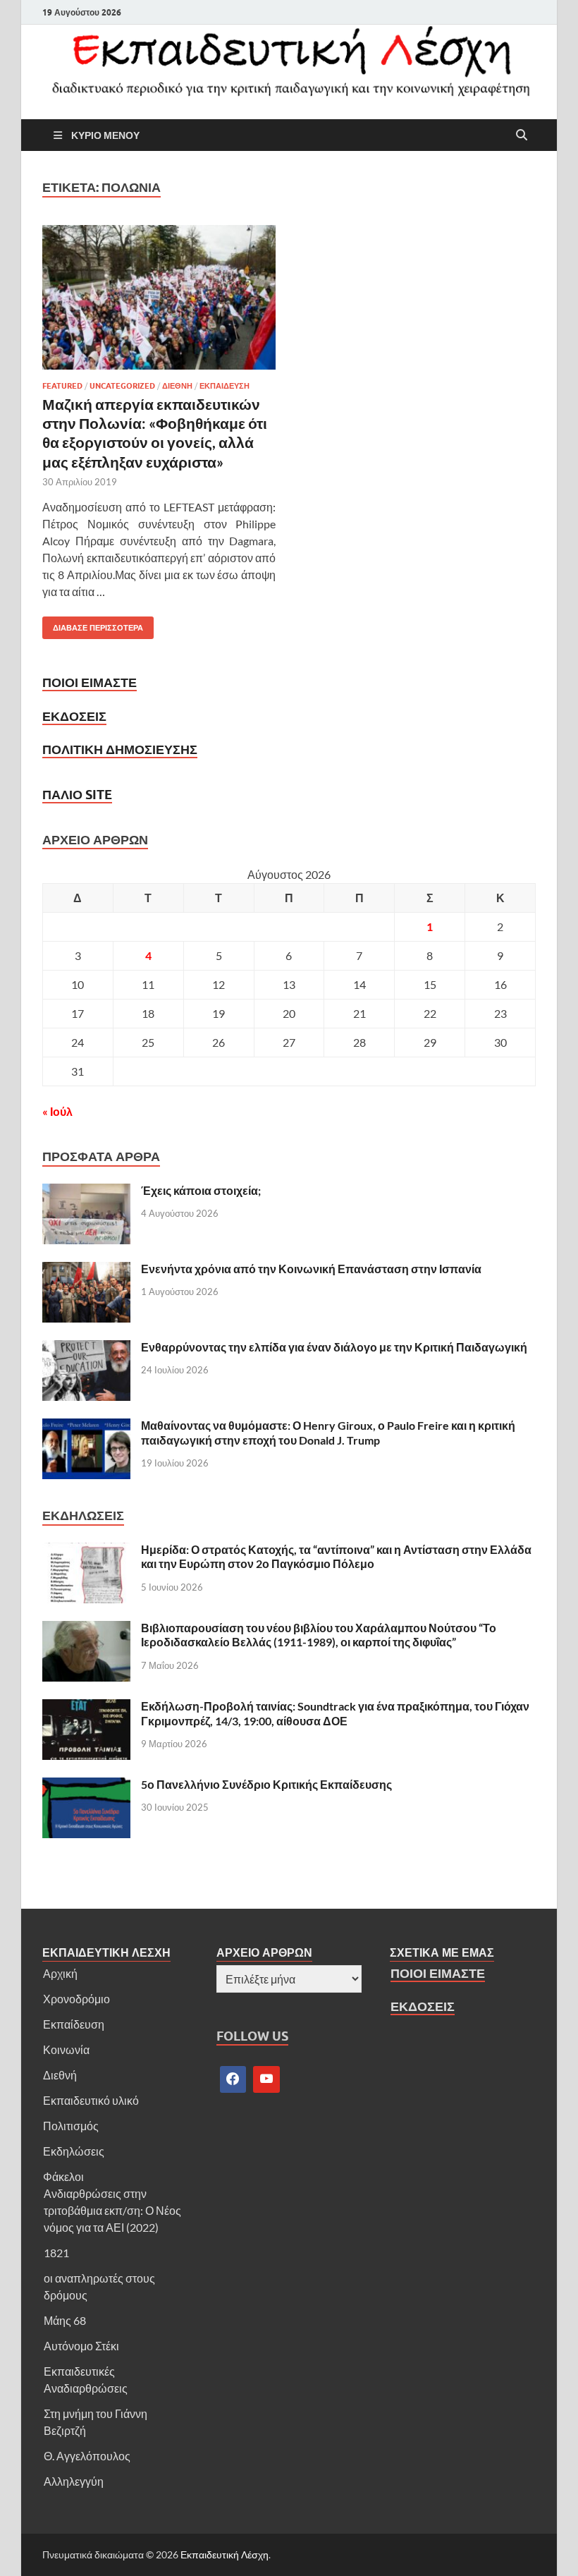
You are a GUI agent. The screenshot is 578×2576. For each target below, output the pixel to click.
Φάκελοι (63, 2176)
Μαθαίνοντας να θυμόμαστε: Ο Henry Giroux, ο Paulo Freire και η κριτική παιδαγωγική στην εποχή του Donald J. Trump (328, 1433)
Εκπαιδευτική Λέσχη (225, 2554)
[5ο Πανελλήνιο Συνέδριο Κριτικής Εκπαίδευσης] (86, 1786)
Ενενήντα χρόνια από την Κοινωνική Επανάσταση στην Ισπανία (311, 1269)
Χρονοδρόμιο (76, 1999)
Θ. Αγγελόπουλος (87, 2456)
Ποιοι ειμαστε (90, 682)
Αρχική (60, 1973)
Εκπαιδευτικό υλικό (91, 2100)
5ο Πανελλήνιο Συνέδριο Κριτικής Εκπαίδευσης (266, 1784)
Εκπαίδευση (74, 2024)
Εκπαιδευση (225, 386)
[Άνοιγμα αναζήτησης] (522, 135)
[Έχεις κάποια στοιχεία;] (86, 1192)
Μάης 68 (65, 2320)
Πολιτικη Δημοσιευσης (120, 749)
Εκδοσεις (74, 716)
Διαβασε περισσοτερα (93, 625)
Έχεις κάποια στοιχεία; (201, 1190)
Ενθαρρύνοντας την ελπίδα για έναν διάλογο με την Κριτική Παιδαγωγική (334, 1347)
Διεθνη (177, 386)
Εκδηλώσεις (74, 2151)
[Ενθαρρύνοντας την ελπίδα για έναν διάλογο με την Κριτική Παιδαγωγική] (86, 1348)
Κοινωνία (66, 2049)
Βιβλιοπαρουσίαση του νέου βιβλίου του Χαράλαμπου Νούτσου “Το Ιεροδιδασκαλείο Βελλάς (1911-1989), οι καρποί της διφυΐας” (319, 1635)
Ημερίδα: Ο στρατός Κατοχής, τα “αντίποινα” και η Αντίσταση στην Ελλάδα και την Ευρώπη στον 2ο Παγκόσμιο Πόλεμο (336, 1557)
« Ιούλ (57, 1111)
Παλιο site (77, 795)
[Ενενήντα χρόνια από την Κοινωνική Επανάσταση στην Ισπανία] (86, 1270)
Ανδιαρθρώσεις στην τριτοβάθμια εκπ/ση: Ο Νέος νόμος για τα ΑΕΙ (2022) (112, 2210)
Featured (62, 386)
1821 (56, 2253)
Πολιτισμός (71, 2126)
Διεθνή (60, 2075)
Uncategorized (122, 386)
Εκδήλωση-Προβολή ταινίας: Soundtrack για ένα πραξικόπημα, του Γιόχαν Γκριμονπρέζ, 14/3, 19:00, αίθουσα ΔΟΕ (335, 1713)
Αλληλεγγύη (74, 2481)
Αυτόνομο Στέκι (81, 2346)
